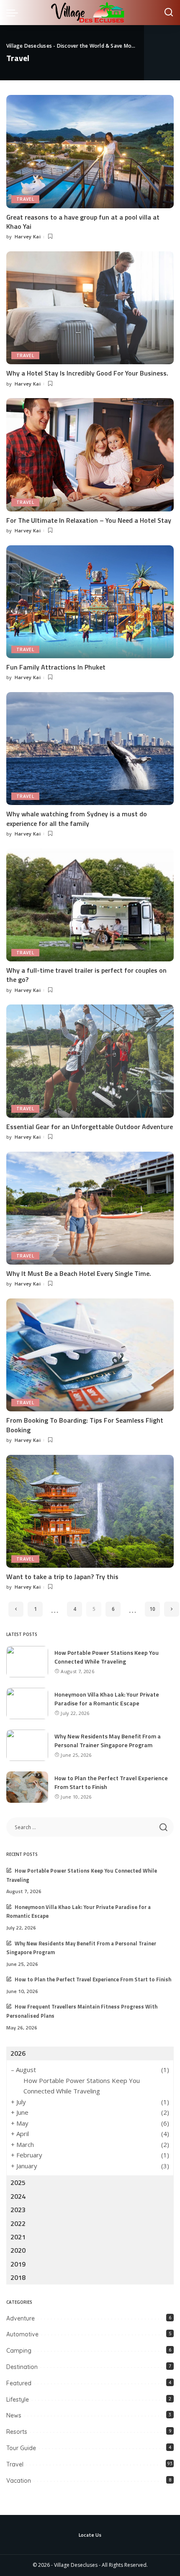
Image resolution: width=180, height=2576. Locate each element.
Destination (22, 2367)
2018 (18, 2277)
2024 (18, 2196)
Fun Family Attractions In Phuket (56, 667)
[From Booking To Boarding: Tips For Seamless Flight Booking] (90, 1355)
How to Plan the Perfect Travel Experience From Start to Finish (93, 1979)
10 (152, 1609)
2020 (18, 2250)
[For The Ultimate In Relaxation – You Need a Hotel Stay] (90, 455)
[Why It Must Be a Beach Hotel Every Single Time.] (90, 1208)
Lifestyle (18, 2400)
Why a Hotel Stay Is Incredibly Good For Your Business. (87, 373)
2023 (18, 2210)
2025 (18, 2182)
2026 (18, 2053)
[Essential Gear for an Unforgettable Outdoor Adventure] (90, 1061)
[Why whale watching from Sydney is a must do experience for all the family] (90, 749)
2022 (18, 2223)
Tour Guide (21, 2448)
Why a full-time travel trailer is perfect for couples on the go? (86, 975)
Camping (19, 2351)
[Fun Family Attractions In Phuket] (90, 602)
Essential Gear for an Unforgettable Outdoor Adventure (90, 1127)
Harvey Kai (28, 236)
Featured (19, 2383)
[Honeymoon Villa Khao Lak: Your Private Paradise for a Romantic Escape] (27, 1703)
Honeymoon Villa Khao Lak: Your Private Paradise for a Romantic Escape (107, 1699)
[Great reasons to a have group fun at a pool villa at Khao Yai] (90, 151)
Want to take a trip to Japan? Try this (62, 1577)
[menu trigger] (14, 13)
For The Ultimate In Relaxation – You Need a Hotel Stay (89, 520)
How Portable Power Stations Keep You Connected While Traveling (107, 1657)
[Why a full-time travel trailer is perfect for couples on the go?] (90, 905)
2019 (18, 2264)
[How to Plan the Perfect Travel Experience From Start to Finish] (27, 1787)
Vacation (19, 2481)
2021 (18, 2237)
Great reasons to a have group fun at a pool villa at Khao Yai (83, 222)
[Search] (169, 13)
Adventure (21, 2318)
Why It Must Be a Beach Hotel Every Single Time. (79, 1273)
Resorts (17, 2432)
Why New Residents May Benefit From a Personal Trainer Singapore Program (108, 1740)
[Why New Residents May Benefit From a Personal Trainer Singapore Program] (27, 1745)
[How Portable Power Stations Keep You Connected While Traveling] (27, 1662)
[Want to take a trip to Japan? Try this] (90, 1511)
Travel (25, 199)
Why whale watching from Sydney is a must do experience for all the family (77, 818)
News (14, 2415)
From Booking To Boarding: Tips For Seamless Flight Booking (85, 1425)
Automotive (22, 2334)
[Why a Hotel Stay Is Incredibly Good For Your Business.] (90, 308)
